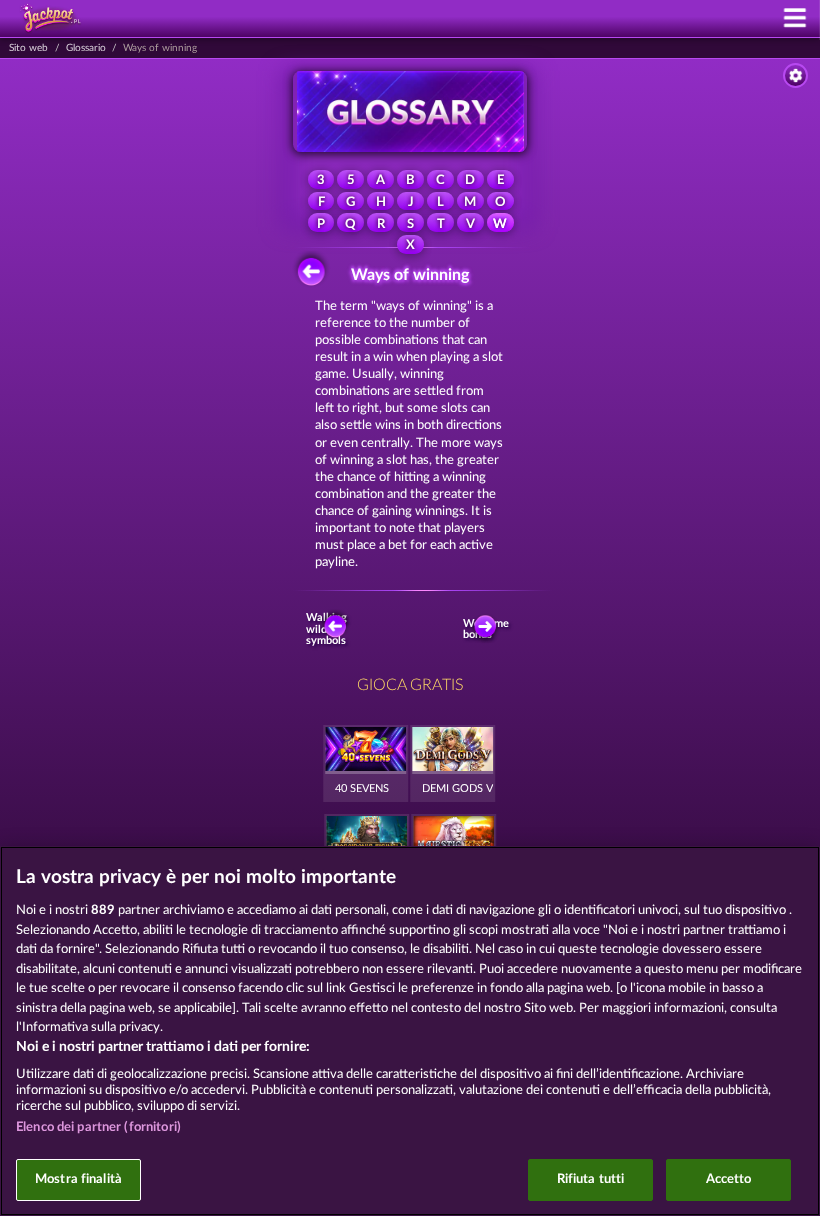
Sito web (28, 48)
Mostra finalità (78, 1179)
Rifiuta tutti (591, 1179)
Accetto (729, 1179)
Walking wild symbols (328, 629)
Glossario (86, 48)
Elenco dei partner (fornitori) (98, 1127)
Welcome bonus (489, 629)
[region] (410, 1031)
